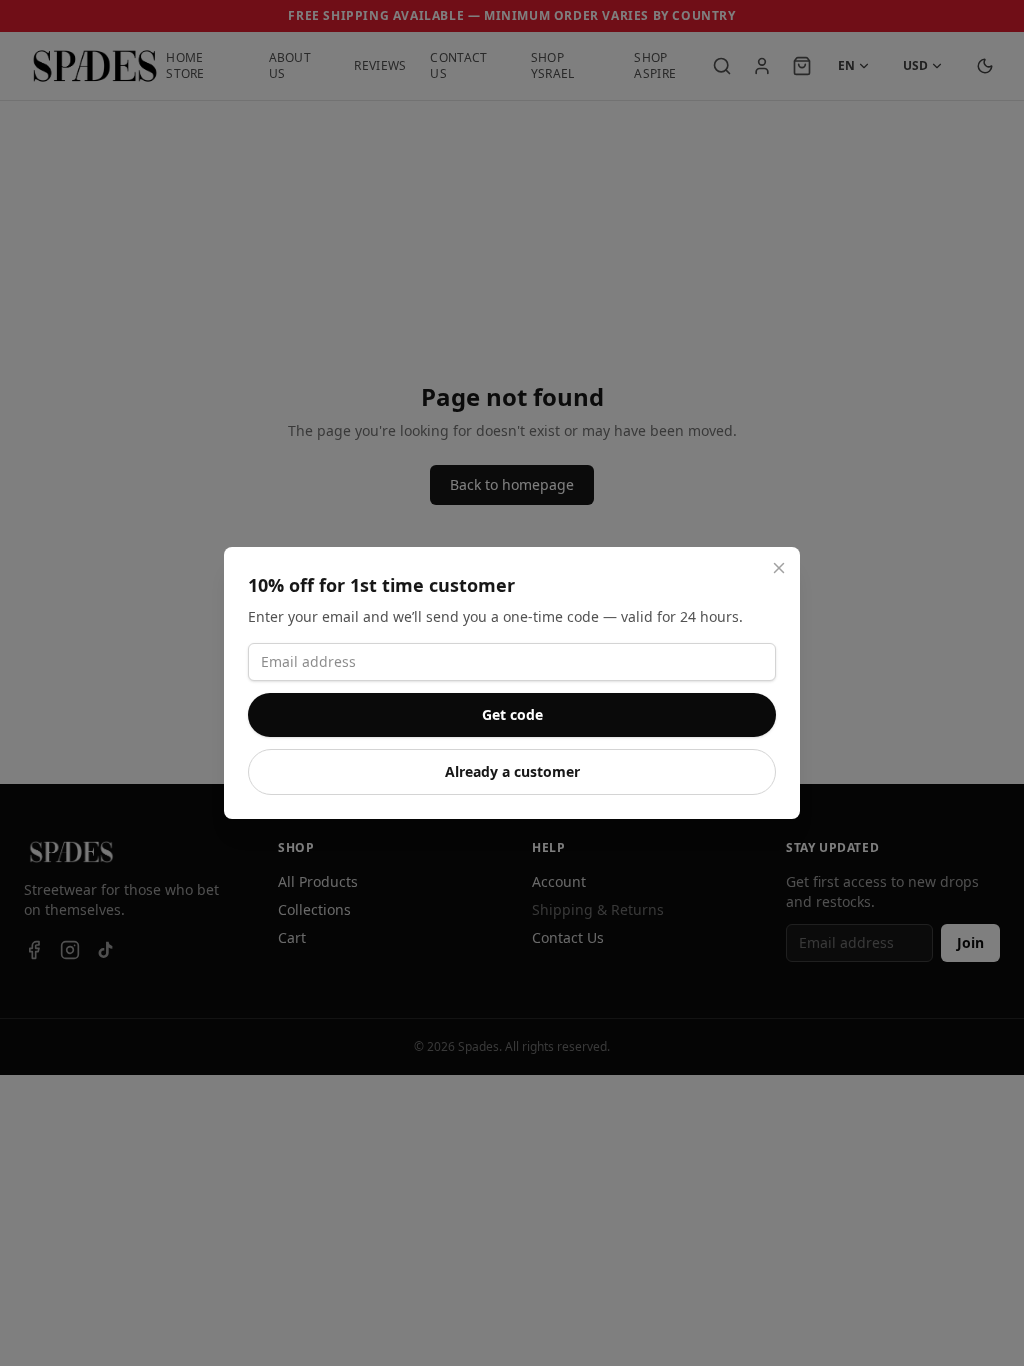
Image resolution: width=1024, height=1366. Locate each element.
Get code (512, 714)
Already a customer (512, 771)
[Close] (779, 568)
